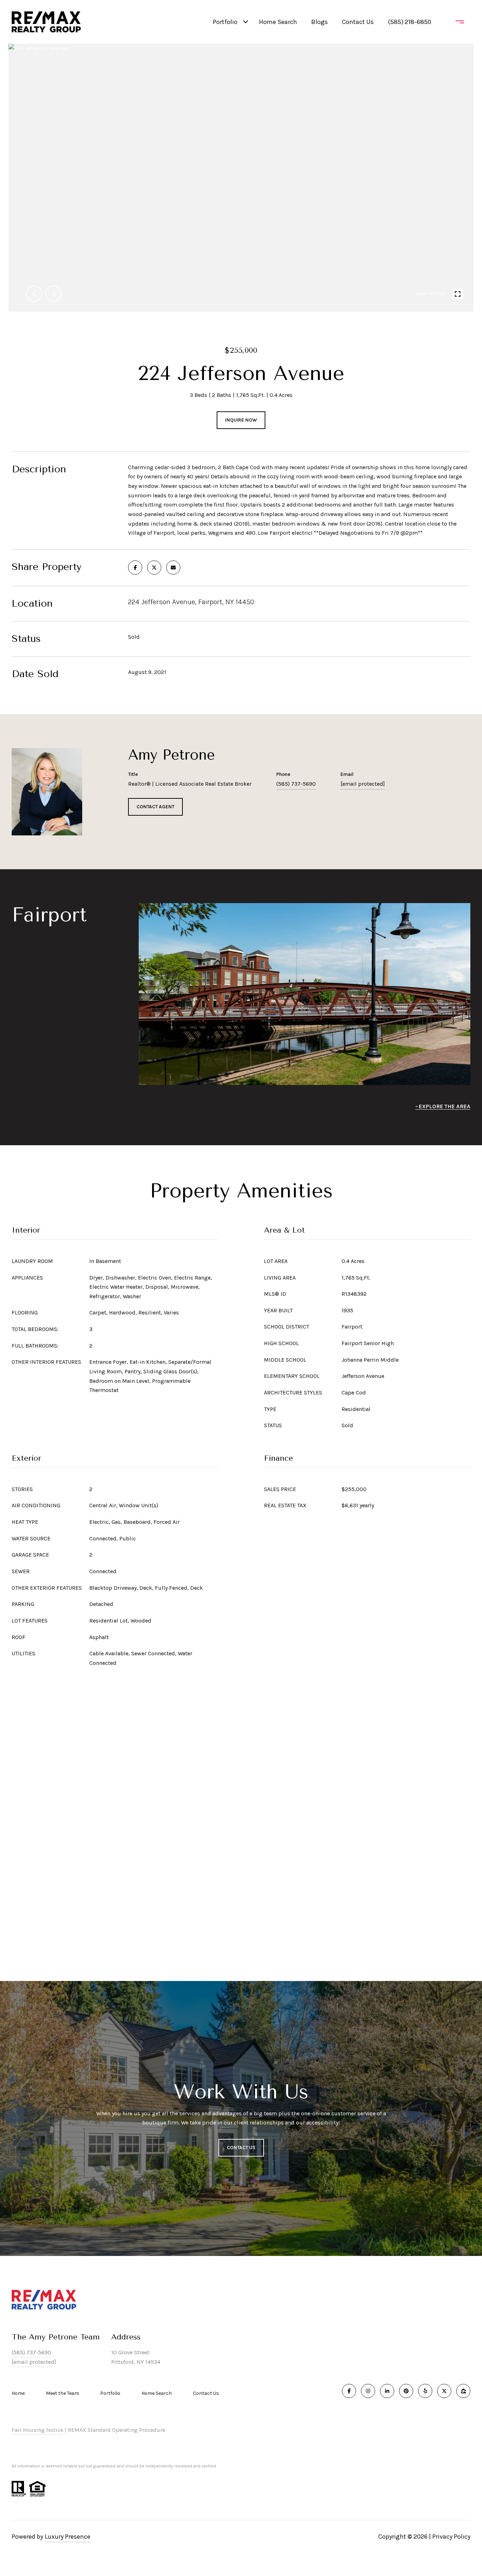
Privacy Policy (451, 2537)
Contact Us (206, 2393)
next (53, 294)
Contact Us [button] (241, 2148)
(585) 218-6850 (409, 22)
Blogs (320, 22)
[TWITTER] (444, 2391)
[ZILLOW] (463, 2391)
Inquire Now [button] (241, 420)
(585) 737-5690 (296, 784)
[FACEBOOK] (349, 2391)
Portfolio (225, 22)
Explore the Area (445, 1106)
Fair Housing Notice (37, 2430)
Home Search (278, 22)
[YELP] (425, 2391)
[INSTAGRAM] (368, 2391)
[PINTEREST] (406, 2391)
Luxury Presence (68, 2537)
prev (34, 294)
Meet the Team (62, 2393)
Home (18, 2393)
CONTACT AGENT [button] (155, 807)
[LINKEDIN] (387, 2391)
